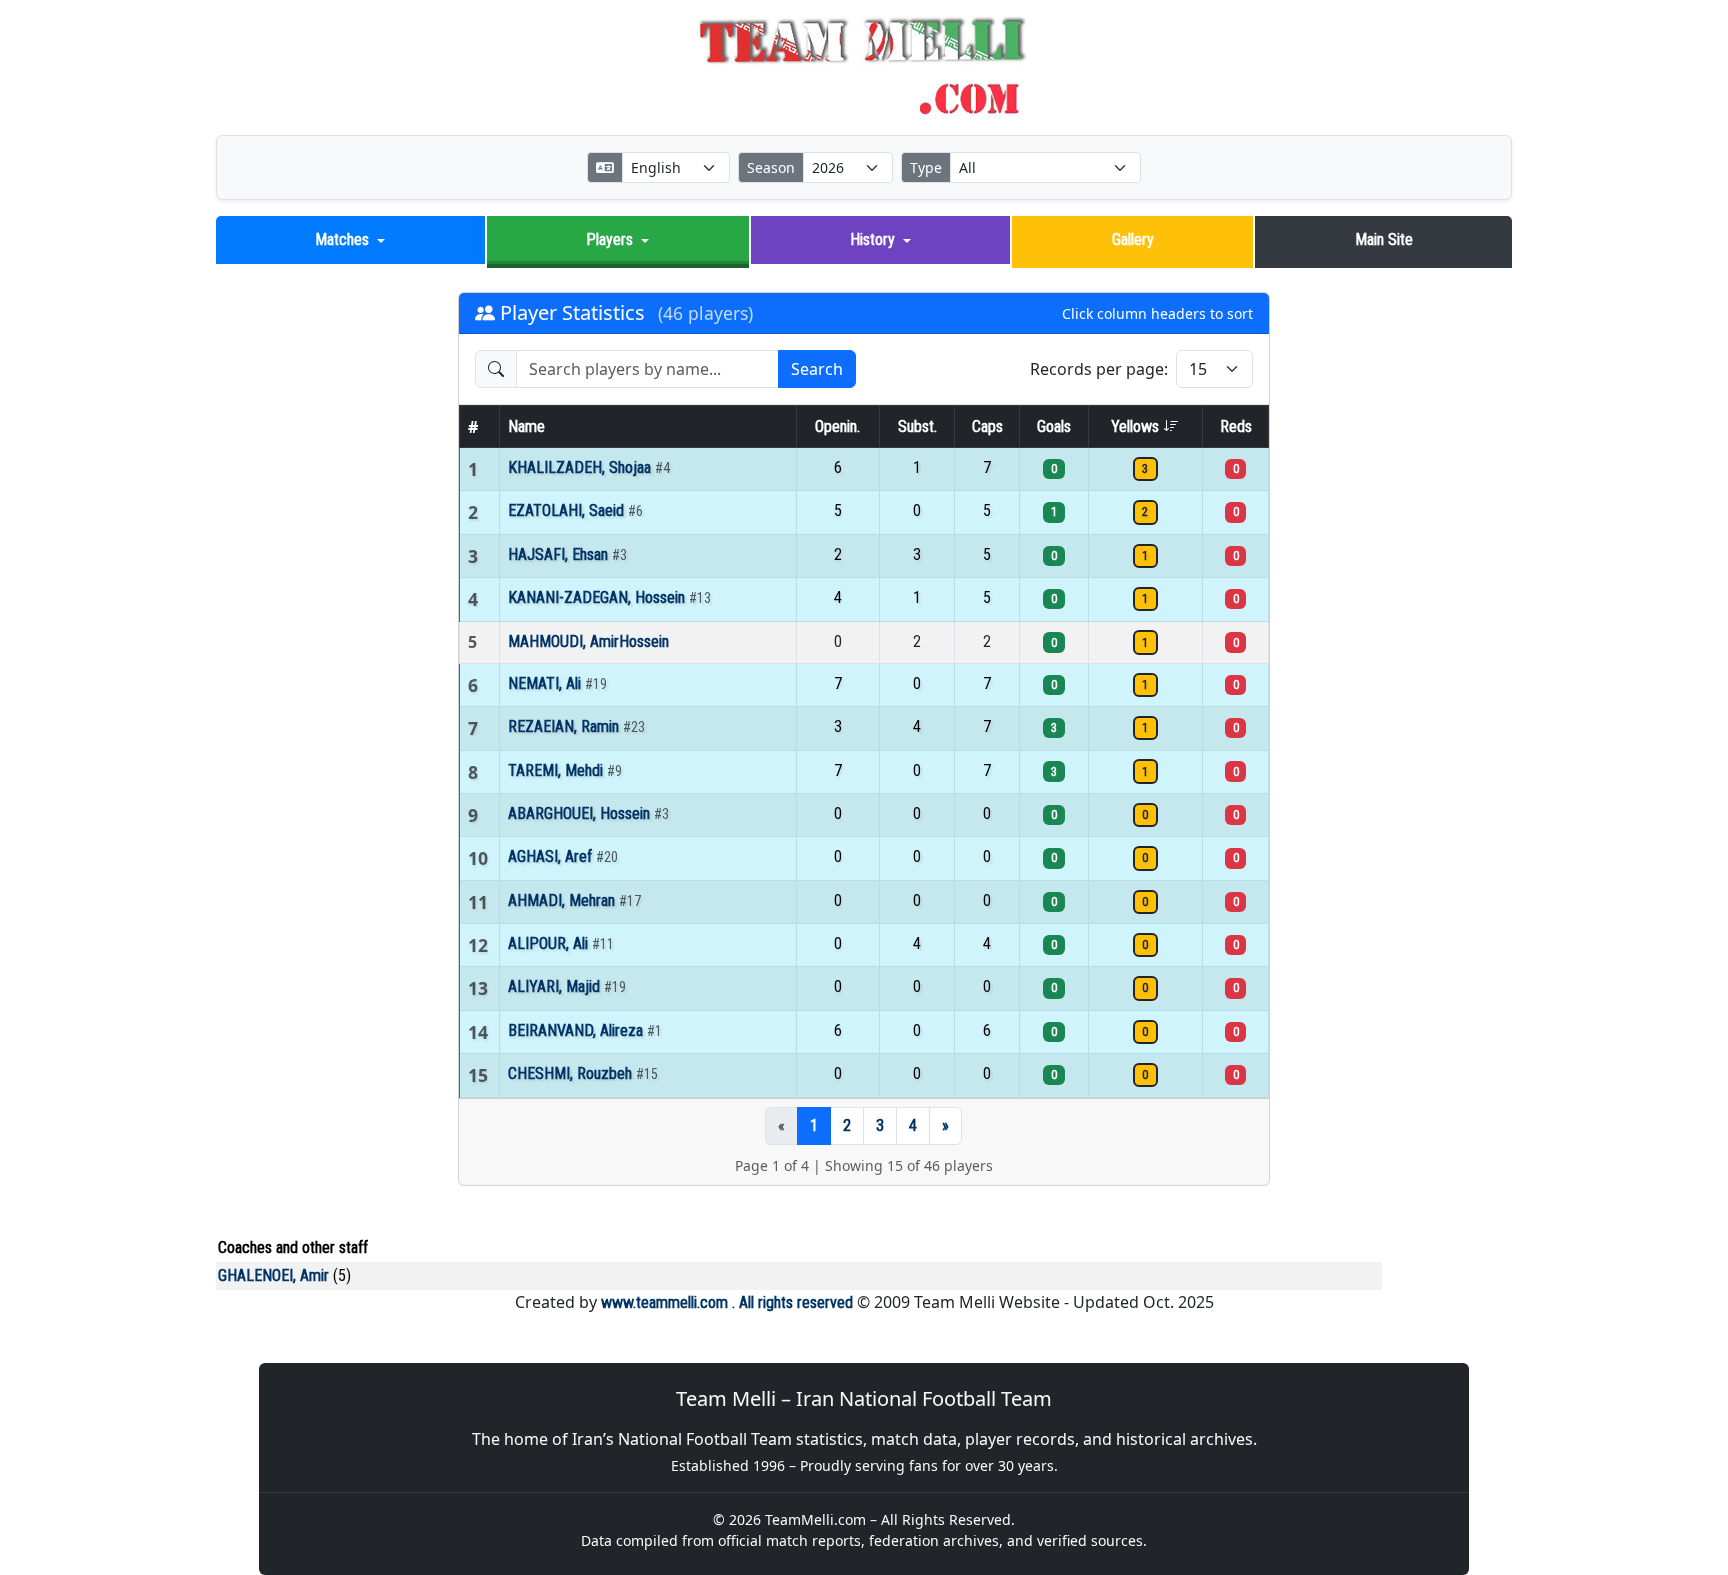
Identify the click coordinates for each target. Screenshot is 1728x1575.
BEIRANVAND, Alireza (577, 1030)
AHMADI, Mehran (563, 900)
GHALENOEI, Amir (273, 1275)
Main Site (1384, 239)
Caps (987, 426)
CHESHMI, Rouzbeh (572, 1073)
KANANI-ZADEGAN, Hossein (598, 597)
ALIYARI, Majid (556, 986)
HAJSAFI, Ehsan (560, 554)
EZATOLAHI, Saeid (568, 510)
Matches (342, 239)
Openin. (837, 426)
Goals (1054, 426)
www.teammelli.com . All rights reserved (727, 1302)
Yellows (1137, 426)
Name (526, 426)
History (872, 239)
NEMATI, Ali (546, 683)
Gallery (1133, 239)
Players (609, 239)
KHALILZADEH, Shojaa (581, 467)
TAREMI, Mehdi (557, 770)
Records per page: (1099, 369)
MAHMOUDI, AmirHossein (588, 641)
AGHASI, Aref (552, 856)
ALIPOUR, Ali (550, 943)
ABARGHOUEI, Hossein (581, 813)
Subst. (917, 426)
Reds (1236, 426)
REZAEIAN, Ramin (565, 726)
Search (817, 369)
